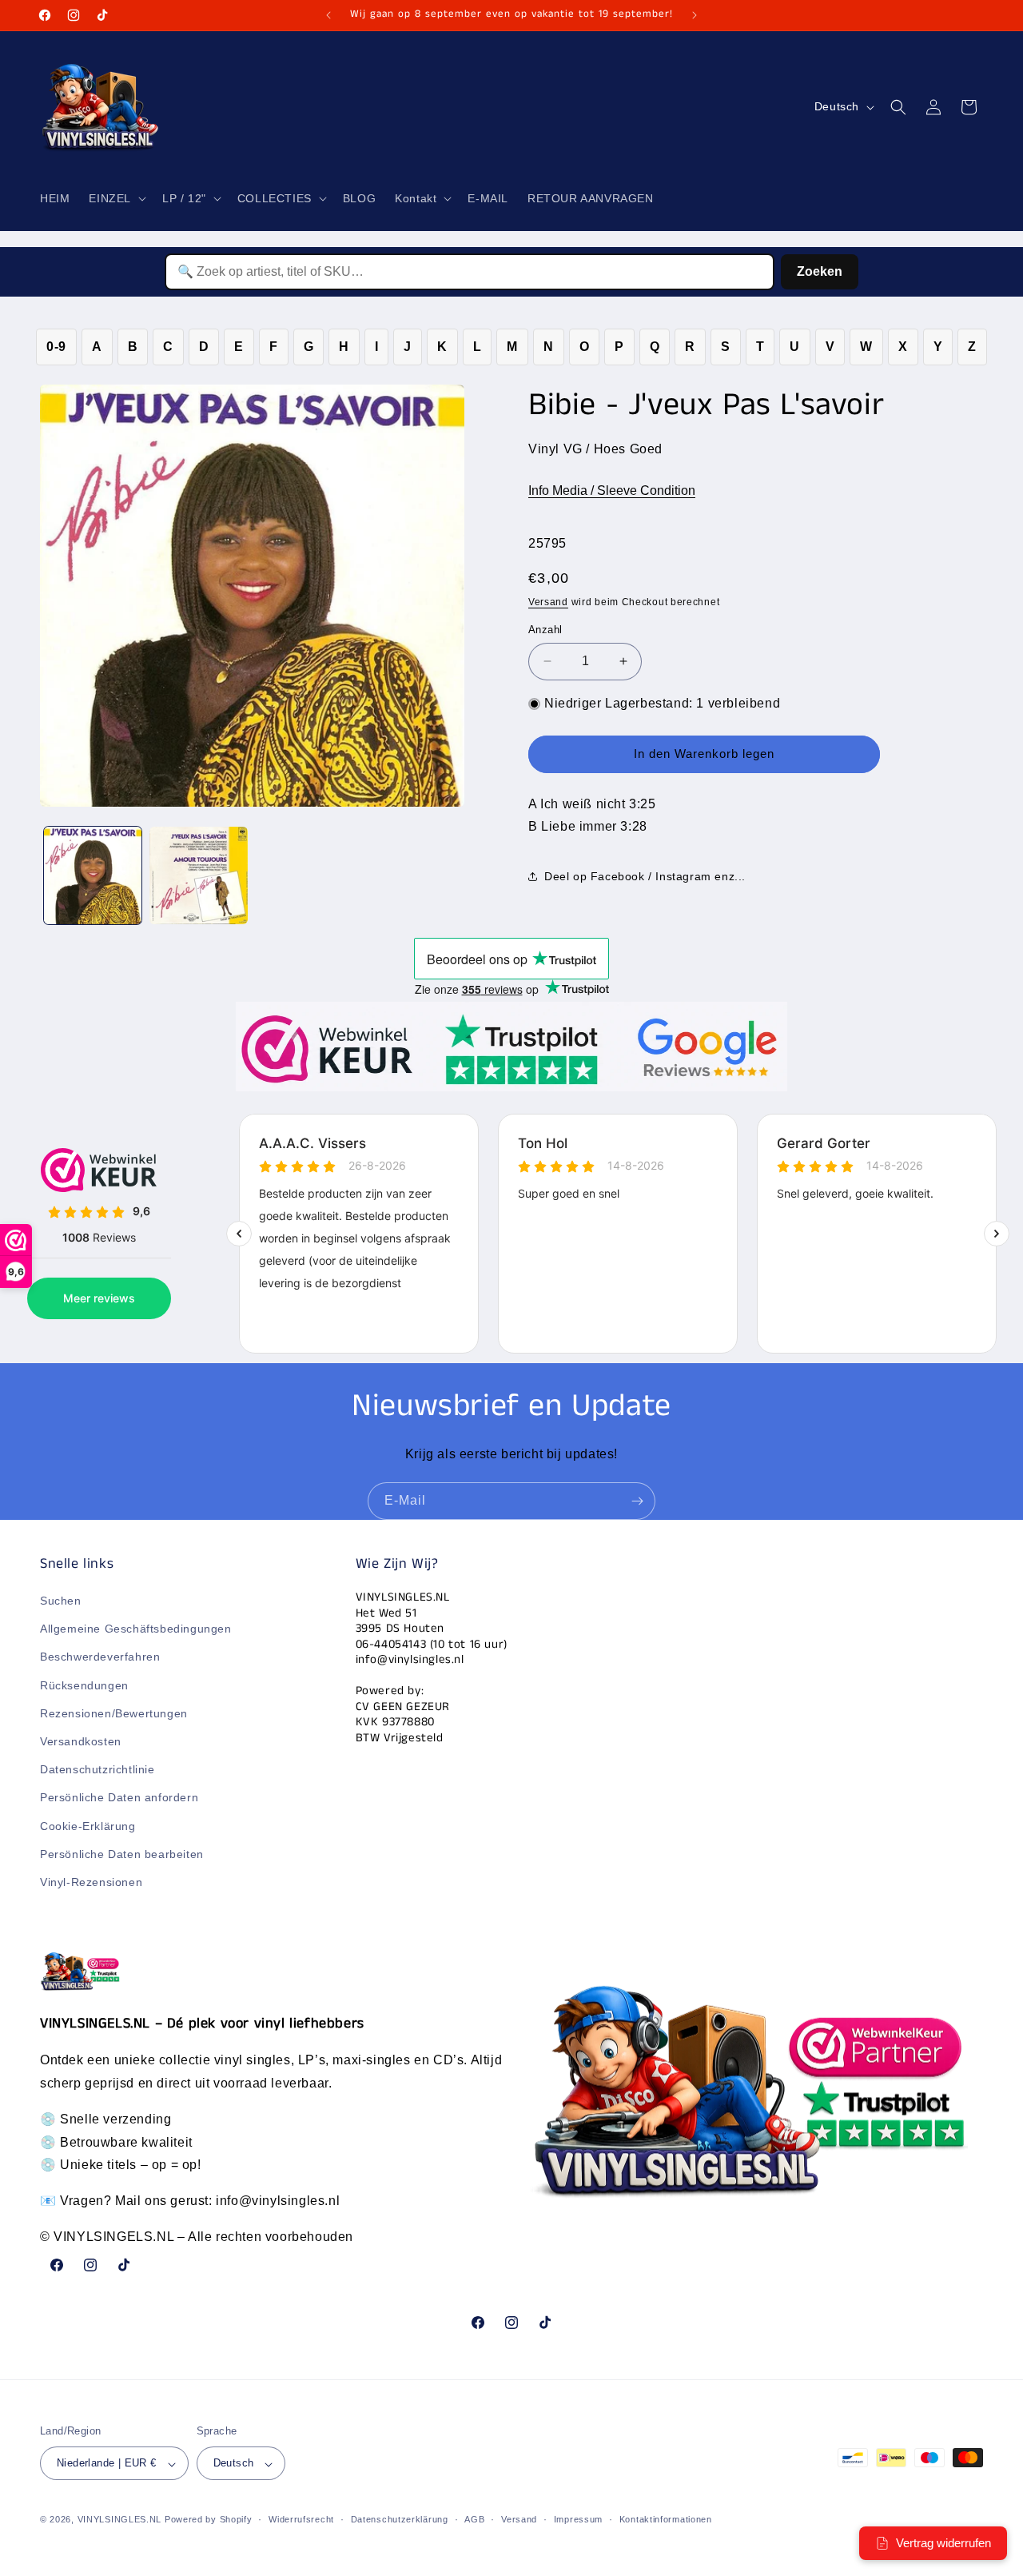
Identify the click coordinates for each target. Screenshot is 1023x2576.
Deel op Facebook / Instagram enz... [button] (645, 876)
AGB (474, 2519)
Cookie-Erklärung (88, 1826)
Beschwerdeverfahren (100, 1657)
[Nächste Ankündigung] (695, 15)
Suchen (61, 1601)
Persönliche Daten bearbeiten (122, 1854)
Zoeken (820, 271)
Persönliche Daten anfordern (119, 1798)
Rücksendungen (84, 1685)
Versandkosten (81, 1741)
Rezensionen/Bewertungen (114, 1713)
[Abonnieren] (637, 1501)
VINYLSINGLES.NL (120, 2520)
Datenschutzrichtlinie (98, 1770)
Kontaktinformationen (666, 2519)
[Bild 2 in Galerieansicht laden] (198, 875)
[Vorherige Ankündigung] (328, 15)
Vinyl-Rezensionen (91, 1882)
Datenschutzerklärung (400, 2519)
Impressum (578, 2519)
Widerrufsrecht (301, 2519)
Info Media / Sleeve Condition (612, 490)
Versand (548, 602)
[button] (116, 198)
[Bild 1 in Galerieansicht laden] (93, 875)
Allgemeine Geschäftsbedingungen (136, 1629)
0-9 (56, 347)
